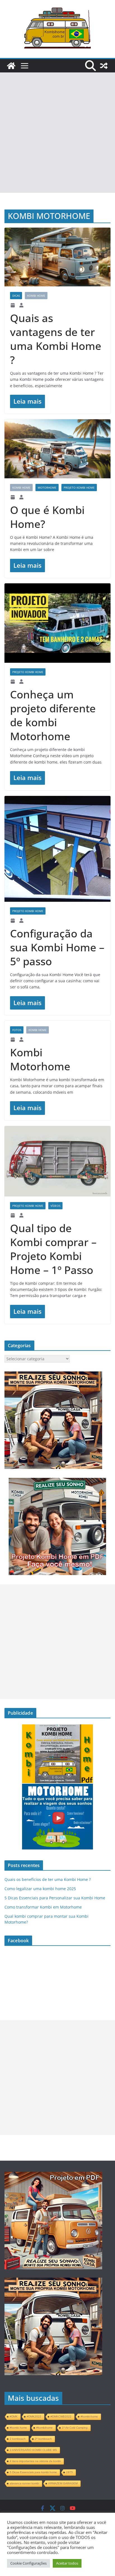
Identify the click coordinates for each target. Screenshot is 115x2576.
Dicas (16, 296)
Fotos (17, 1030)
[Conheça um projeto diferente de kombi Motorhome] (57, 623)
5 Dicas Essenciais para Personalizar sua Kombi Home (55, 1898)
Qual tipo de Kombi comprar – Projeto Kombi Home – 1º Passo (53, 1249)
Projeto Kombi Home (79, 488)
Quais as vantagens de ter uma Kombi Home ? (56, 339)
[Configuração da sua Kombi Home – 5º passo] (57, 849)
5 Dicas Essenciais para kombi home (33, 2472)
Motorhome (47, 488)
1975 (70, 2472)
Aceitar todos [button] (67, 2563)
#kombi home (18, 2428)
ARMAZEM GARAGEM (63, 2483)
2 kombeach (18, 2439)
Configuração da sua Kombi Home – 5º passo (57, 947)
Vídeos (55, 1206)
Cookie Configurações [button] (28, 2563)
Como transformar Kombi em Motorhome (43, 1907)
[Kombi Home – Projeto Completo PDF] (11, 66)
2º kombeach (43, 2439)
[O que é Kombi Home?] (57, 449)
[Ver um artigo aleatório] (104, 66)
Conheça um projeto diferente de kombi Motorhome (53, 715)
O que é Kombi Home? (47, 517)
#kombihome (45, 2428)
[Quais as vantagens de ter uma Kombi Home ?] (57, 257)
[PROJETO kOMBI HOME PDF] (53, 1374)
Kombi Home (36, 296)
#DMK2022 (34, 2417)
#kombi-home (89, 2417)
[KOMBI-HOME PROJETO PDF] (53, 2177)
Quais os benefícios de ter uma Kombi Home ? (48, 1879)
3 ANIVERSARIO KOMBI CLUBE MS (33, 2450)
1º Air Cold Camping (75, 2428)
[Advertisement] (57, 133)
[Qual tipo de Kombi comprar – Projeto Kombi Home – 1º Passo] (57, 1161)
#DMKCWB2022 (61, 2417)
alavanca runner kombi (24, 2483)
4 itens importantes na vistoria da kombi (35, 2461)
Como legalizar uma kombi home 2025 (40, 1889)
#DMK (14, 2417)
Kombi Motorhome (40, 1059)
